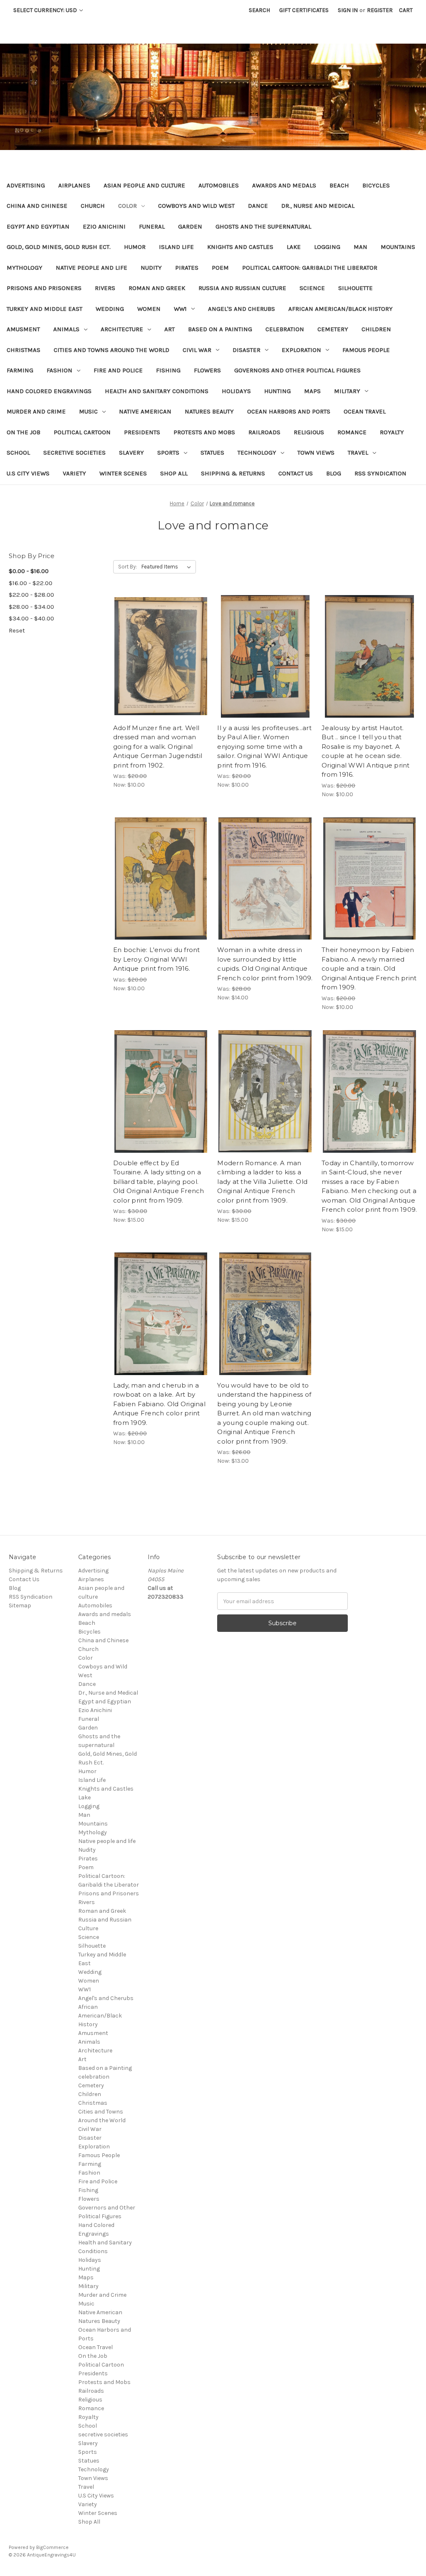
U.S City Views (28, 473)
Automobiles (219, 185)
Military (347, 391)
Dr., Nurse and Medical (318, 206)
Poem (220, 268)
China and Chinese (37, 206)
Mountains (398, 247)
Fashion (59, 370)
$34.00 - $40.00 (31, 618)
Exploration (301, 350)
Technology (257, 453)
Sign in (348, 10)
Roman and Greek (157, 288)
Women (149, 309)
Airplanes (74, 185)
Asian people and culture (144, 185)
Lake (294, 247)
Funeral (152, 226)
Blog (334, 473)
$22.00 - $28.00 (31, 595)
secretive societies (74, 453)
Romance (352, 432)
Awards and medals (284, 185)
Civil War (197, 350)
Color (128, 206)
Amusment (23, 329)
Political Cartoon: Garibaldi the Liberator (310, 268)
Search (259, 10)
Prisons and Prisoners (44, 288)
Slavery (131, 453)
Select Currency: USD (46, 10)
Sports (168, 453)
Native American (145, 411)
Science (312, 288)
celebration (285, 329)
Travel (358, 453)
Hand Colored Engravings (49, 391)
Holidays (236, 391)
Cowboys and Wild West (196, 206)
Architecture (122, 329)
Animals (66, 329)
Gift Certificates (304, 10)
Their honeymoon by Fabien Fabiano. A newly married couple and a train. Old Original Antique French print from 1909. (369, 968)
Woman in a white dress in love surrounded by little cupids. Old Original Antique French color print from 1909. (265, 964)
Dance (258, 206)
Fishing (168, 370)
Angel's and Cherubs (241, 309)
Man (360, 247)
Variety (74, 473)
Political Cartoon (82, 432)
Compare (158, 657)
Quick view (159, 642)
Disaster (246, 350)
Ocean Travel (365, 411)
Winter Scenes (123, 473)
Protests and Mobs (204, 432)
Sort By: (128, 567)
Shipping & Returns (233, 473)
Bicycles (376, 185)
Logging (327, 247)
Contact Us (296, 473)
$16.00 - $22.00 (31, 583)
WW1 (180, 309)
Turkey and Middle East (45, 309)
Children (376, 329)
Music (88, 411)
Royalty (392, 432)
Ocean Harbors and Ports (289, 411)
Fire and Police (118, 370)
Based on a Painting (220, 329)
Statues (212, 453)
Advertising (26, 185)
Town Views (316, 453)
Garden (190, 226)
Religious (309, 432)
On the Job (24, 432)
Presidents (142, 432)
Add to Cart (161, 671)
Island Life (176, 247)
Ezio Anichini (104, 226)
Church (93, 206)
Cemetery (333, 329)
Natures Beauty (209, 411)
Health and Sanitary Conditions (157, 391)
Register (380, 10)
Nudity (151, 268)
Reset (17, 630)
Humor (135, 247)
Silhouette (355, 288)
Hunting (277, 391)
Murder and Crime (36, 411)
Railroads (264, 432)
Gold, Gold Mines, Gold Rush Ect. (59, 247)
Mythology (25, 268)
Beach (339, 185)
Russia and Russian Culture (242, 288)
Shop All (174, 473)
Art (170, 329)
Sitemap (20, 1605)
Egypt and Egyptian (38, 226)
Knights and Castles (240, 247)
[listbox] (168, 567)
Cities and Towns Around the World (111, 350)
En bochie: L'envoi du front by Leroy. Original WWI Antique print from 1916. (157, 959)
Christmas (24, 350)
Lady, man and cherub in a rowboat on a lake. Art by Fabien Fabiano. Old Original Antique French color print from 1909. (159, 1404)
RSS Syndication (380, 473)
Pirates (187, 268)
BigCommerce (52, 2547)
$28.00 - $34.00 (31, 607)
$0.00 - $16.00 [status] (29, 571)
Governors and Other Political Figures (297, 370)
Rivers (105, 288)
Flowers (207, 370)
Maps (312, 391)
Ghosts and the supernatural (263, 226)
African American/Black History (341, 309)
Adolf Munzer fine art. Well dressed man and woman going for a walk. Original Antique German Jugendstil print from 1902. (158, 747)
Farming (20, 370)
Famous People (366, 350)
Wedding (110, 309)
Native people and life (92, 268)
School (18, 453)
